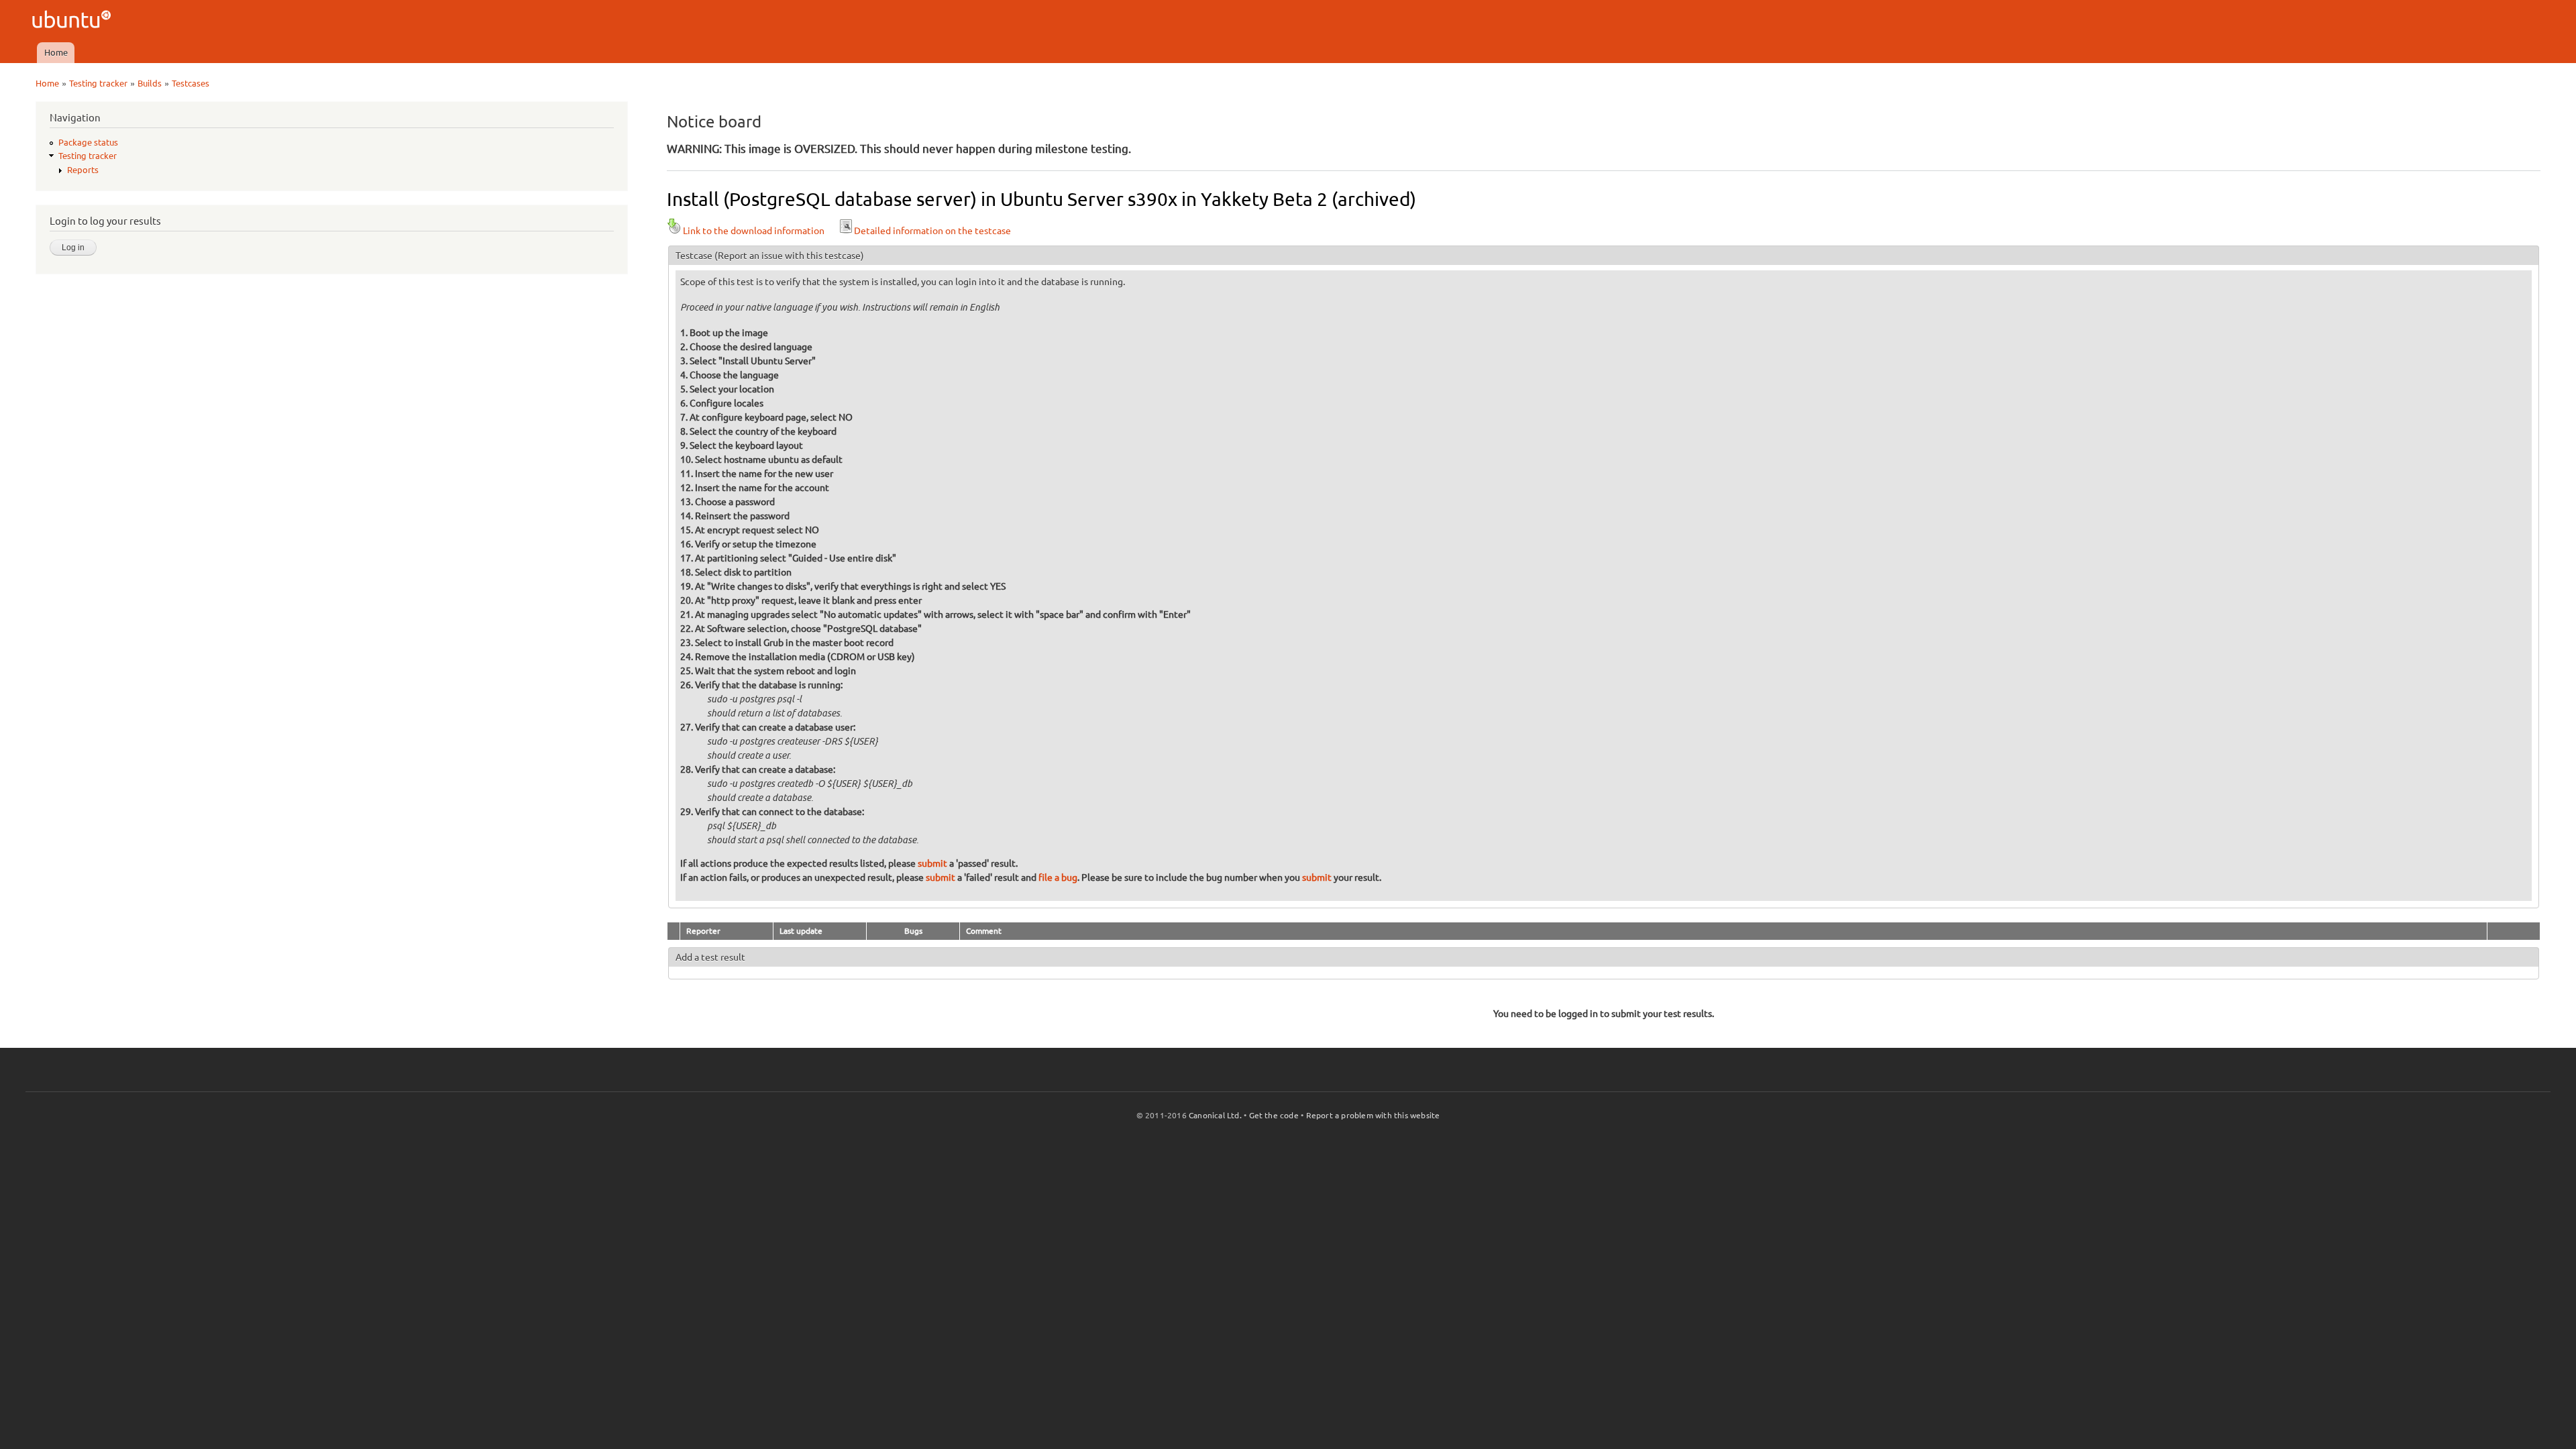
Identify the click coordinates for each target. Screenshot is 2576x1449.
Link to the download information (754, 231)
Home (56, 52)
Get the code (1274, 1115)
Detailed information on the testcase (932, 231)
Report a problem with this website (1373, 1115)
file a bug (1058, 877)
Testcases (191, 83)
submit (932, 863)
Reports (83, 170)
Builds (150, 83)
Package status (88, 142)
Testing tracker (98, 83)
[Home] (73, 21)
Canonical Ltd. (1215, 1115)
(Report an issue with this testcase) (789, 256)
